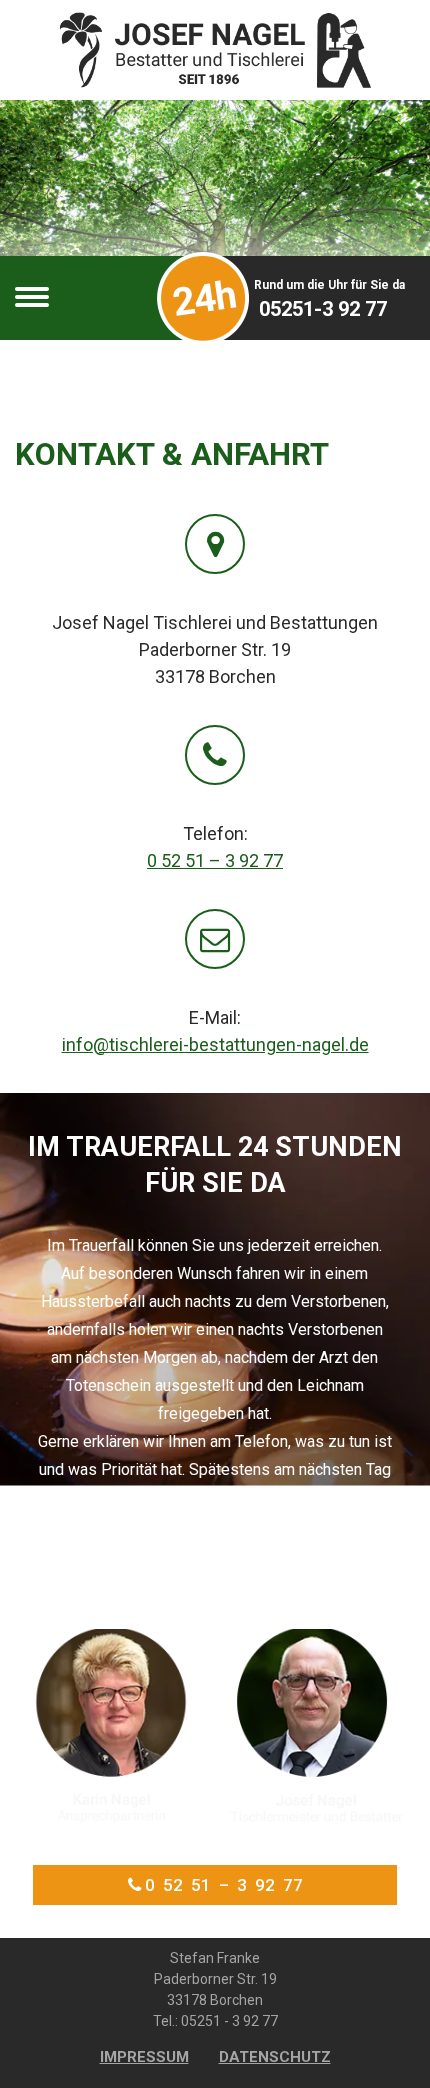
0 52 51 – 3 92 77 (215, 860)
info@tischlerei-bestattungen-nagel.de (215, 1044)
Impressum (144, 2057)
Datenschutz (275, 2057)
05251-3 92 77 (323, 309)
